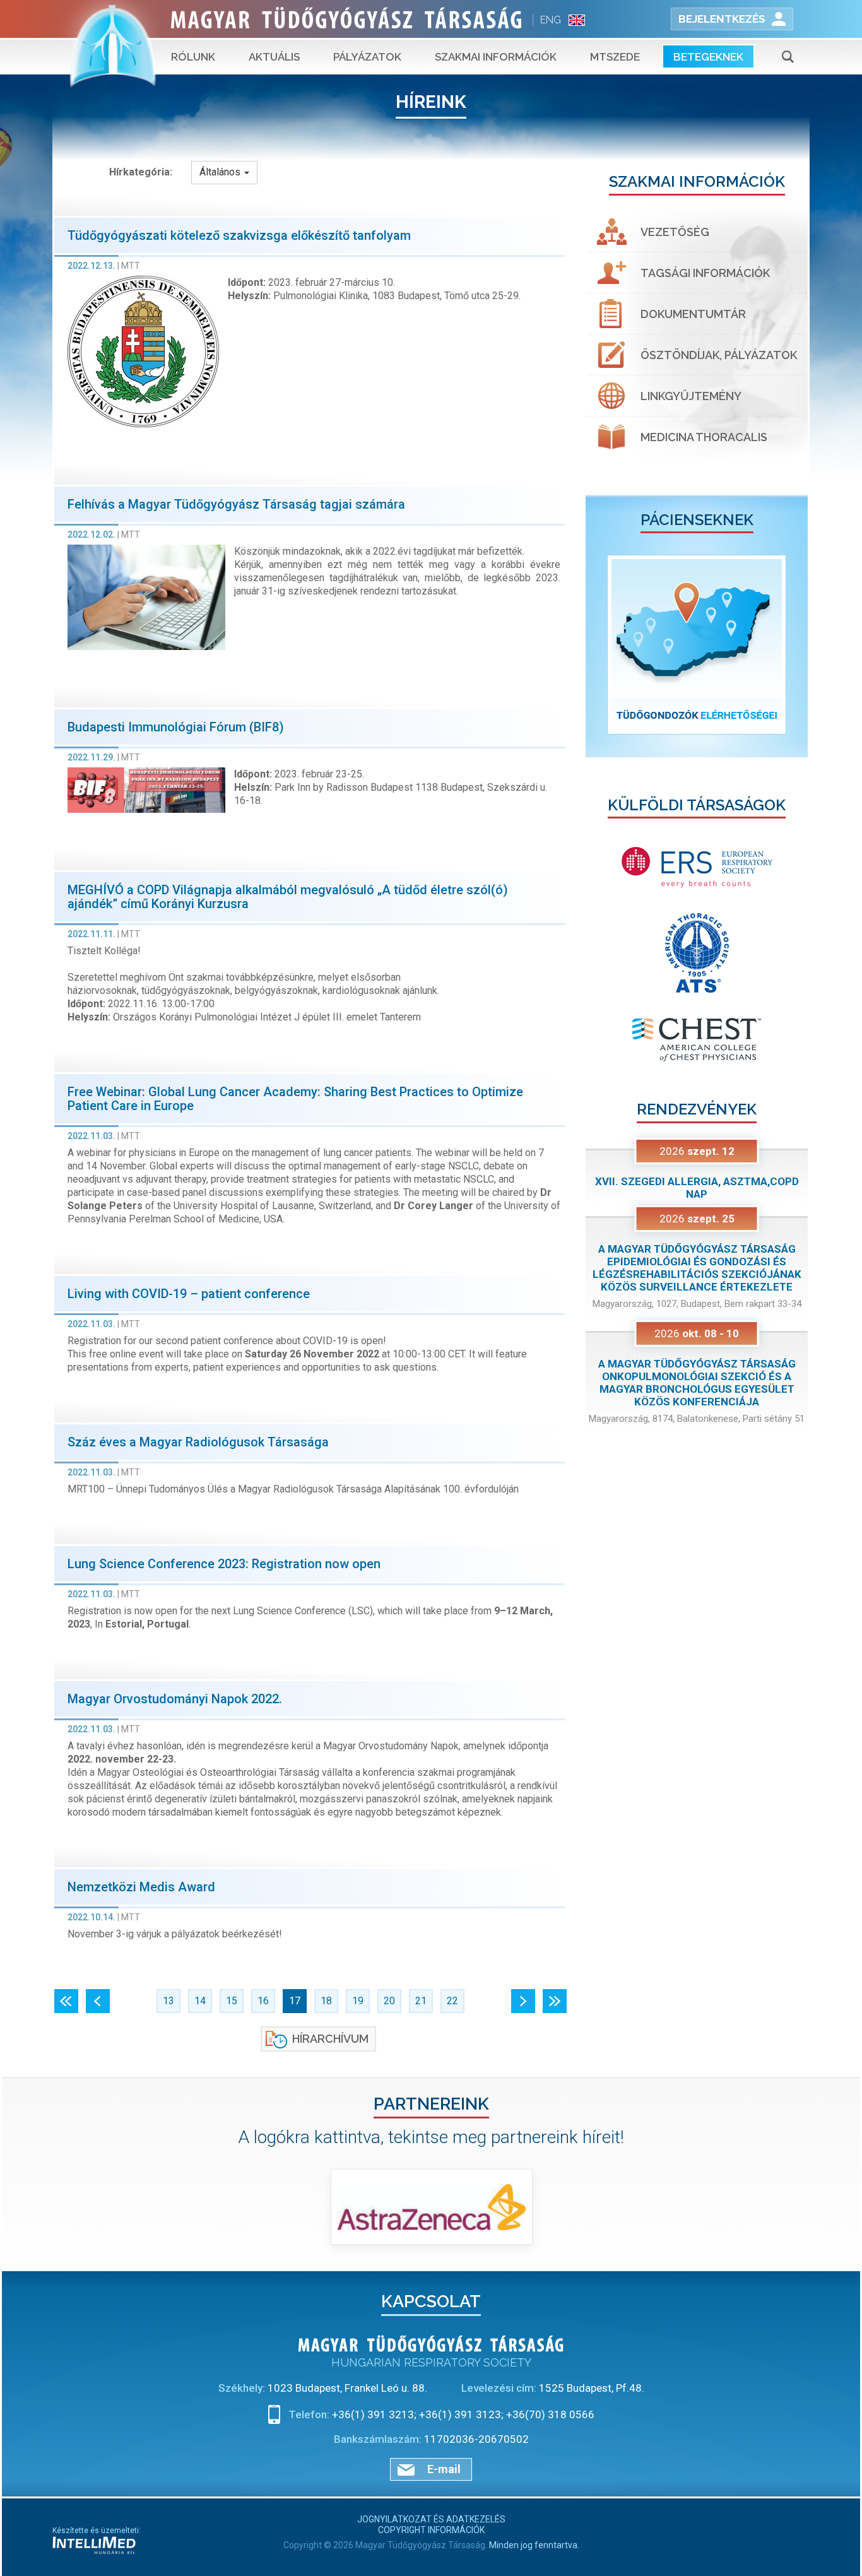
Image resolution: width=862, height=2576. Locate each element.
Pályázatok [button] (367, 57)
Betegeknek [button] (708, 57)
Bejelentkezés (722, 19)
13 (168, 2001)
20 (389, 2001)
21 (421, 2001)
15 (232, 2001)
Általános (221, 172)
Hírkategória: (141, 172)
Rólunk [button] (193, 57)
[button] (602, 645)
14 (200, 2001)
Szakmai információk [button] (496, 57)
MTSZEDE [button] (615, 57)
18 (326, 2001)
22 (452, 2001)
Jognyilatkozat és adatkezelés (431, 2519)
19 (358, 2001)
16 (263, 2001)
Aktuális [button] (274, 57)
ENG (551, 20)
